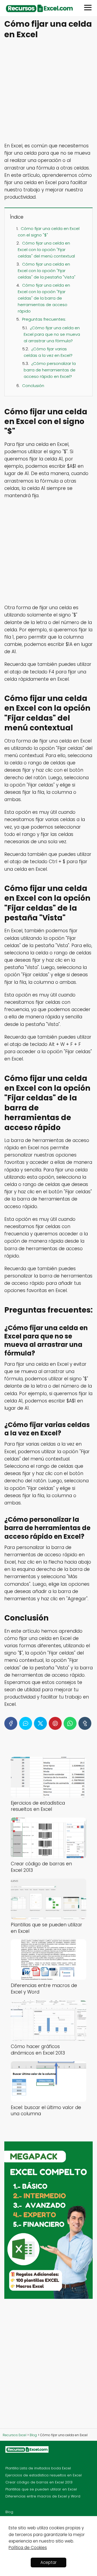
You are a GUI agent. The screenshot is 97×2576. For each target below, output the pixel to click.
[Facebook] (11, 1723)
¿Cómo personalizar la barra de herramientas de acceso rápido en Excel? (50, 370)
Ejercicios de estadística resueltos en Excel (44, 2475)
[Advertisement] (48, 91)
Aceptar (48, 2562)
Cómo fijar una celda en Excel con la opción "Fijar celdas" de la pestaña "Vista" (47, 271)
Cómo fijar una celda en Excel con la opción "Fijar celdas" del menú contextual (46, 250)
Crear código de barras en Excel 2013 (39, 2482)
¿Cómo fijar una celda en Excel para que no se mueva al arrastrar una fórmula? (52, 334)
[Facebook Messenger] (26, 1723)
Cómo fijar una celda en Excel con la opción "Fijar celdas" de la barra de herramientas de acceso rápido (44, 298)
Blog (9, 2512)
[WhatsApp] (70, 1723)
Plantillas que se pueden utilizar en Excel (41, 2489)
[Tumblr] (85, 1723)
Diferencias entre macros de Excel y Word (43, 2496)
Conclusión (33, 386)
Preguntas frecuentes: (44, 319)
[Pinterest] (55, 1723)
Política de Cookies (28, 2548)
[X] (40, 1723)
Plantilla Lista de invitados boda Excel (38, 2468)
